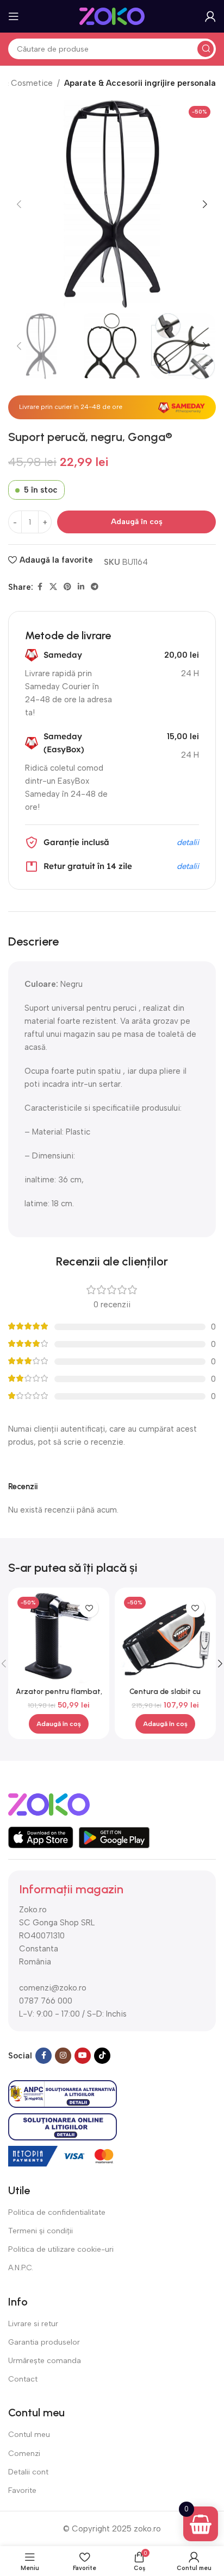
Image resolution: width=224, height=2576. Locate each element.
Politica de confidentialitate (57, 2212)
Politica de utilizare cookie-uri (61, 2249)
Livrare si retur (33, 2324)
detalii (188, 842)
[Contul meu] (210, 16)
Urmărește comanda (45, 2361)
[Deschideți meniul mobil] (14, 16)
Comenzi (24, 2454)
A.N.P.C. (21, 2268)
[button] (19, 204)
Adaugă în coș (137, 522)
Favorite (22, 2490)
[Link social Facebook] (40, 587)
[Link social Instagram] (63, 2056)
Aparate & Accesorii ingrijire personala (140, 83)
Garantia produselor (44, 2342)
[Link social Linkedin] (81, 587)
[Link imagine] (49, 1804)
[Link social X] (53, 587)
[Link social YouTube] (83, 2056)
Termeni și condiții (41, 2231)
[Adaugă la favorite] (89, 1608)
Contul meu (29, 2435)
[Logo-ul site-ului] (112, 16)
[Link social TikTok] (102, 2056)
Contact (23, 2379)
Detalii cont (28, 2472)
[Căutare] (206, 49)
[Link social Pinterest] (67, 587)
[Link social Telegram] (95, 587)
